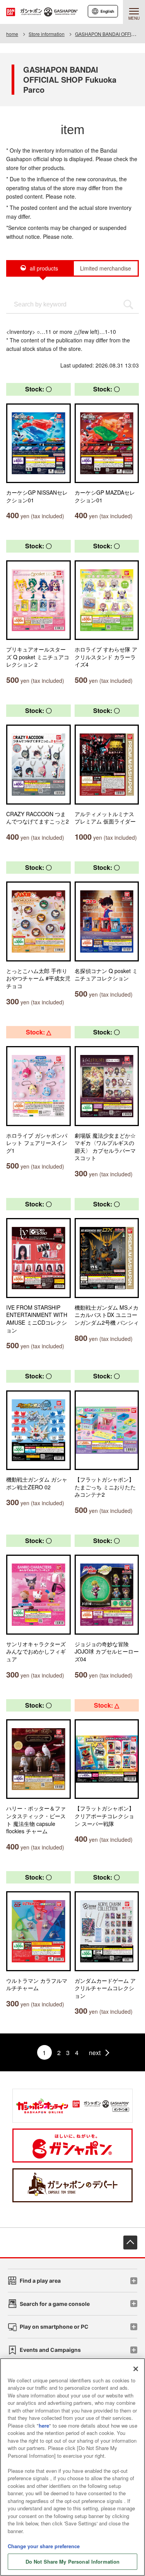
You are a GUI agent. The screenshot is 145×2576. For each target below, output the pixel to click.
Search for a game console (55, 2304)
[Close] (136, 2369)
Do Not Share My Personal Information (73, 2562)
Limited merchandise (106, 268)
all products (44, 268)
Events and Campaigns (50, 2350)
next (95, 2053)
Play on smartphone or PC (54, 2327)
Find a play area (40, 2281)
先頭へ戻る (130, 2243)
